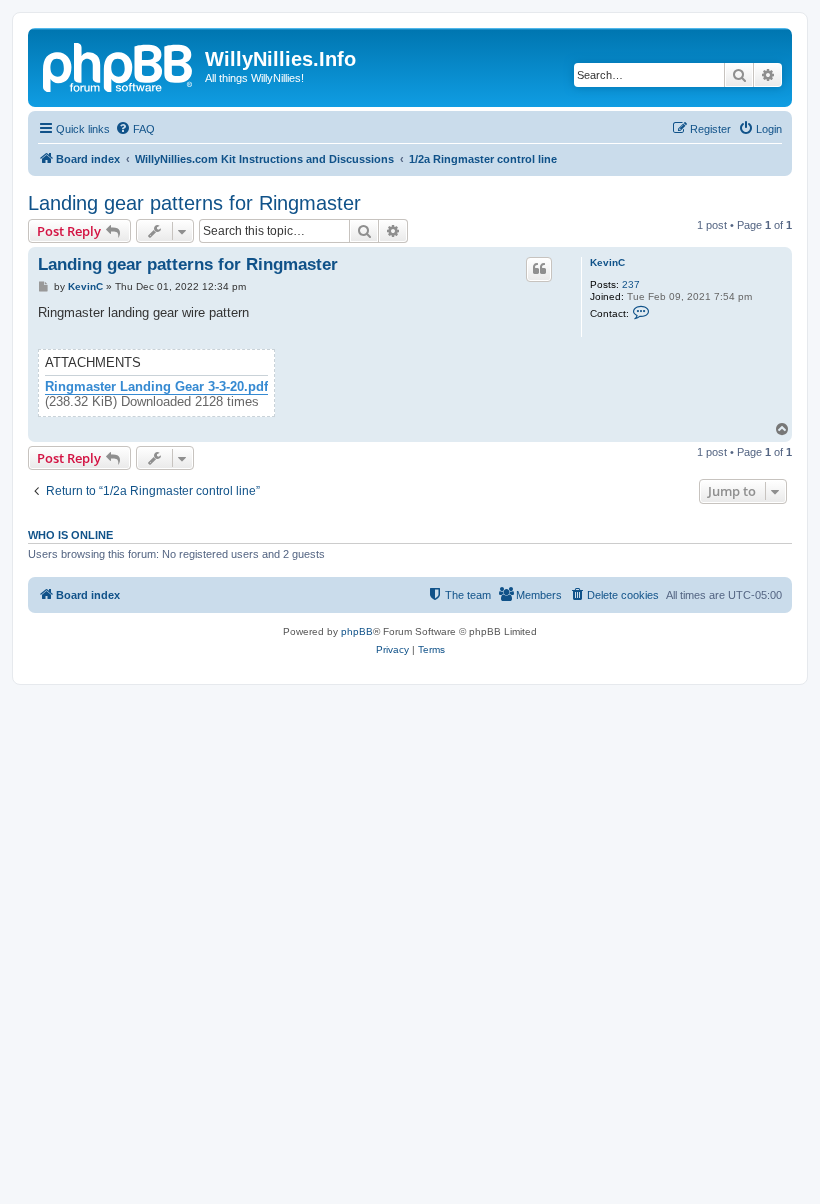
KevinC (607, 262)
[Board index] (119, 65)
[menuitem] (135, 129)
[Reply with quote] (539, 269)
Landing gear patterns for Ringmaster (194, 203)
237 (631, 284)
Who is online (70, 535)
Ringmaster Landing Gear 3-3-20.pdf (156, 387)
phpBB (357, 631)
